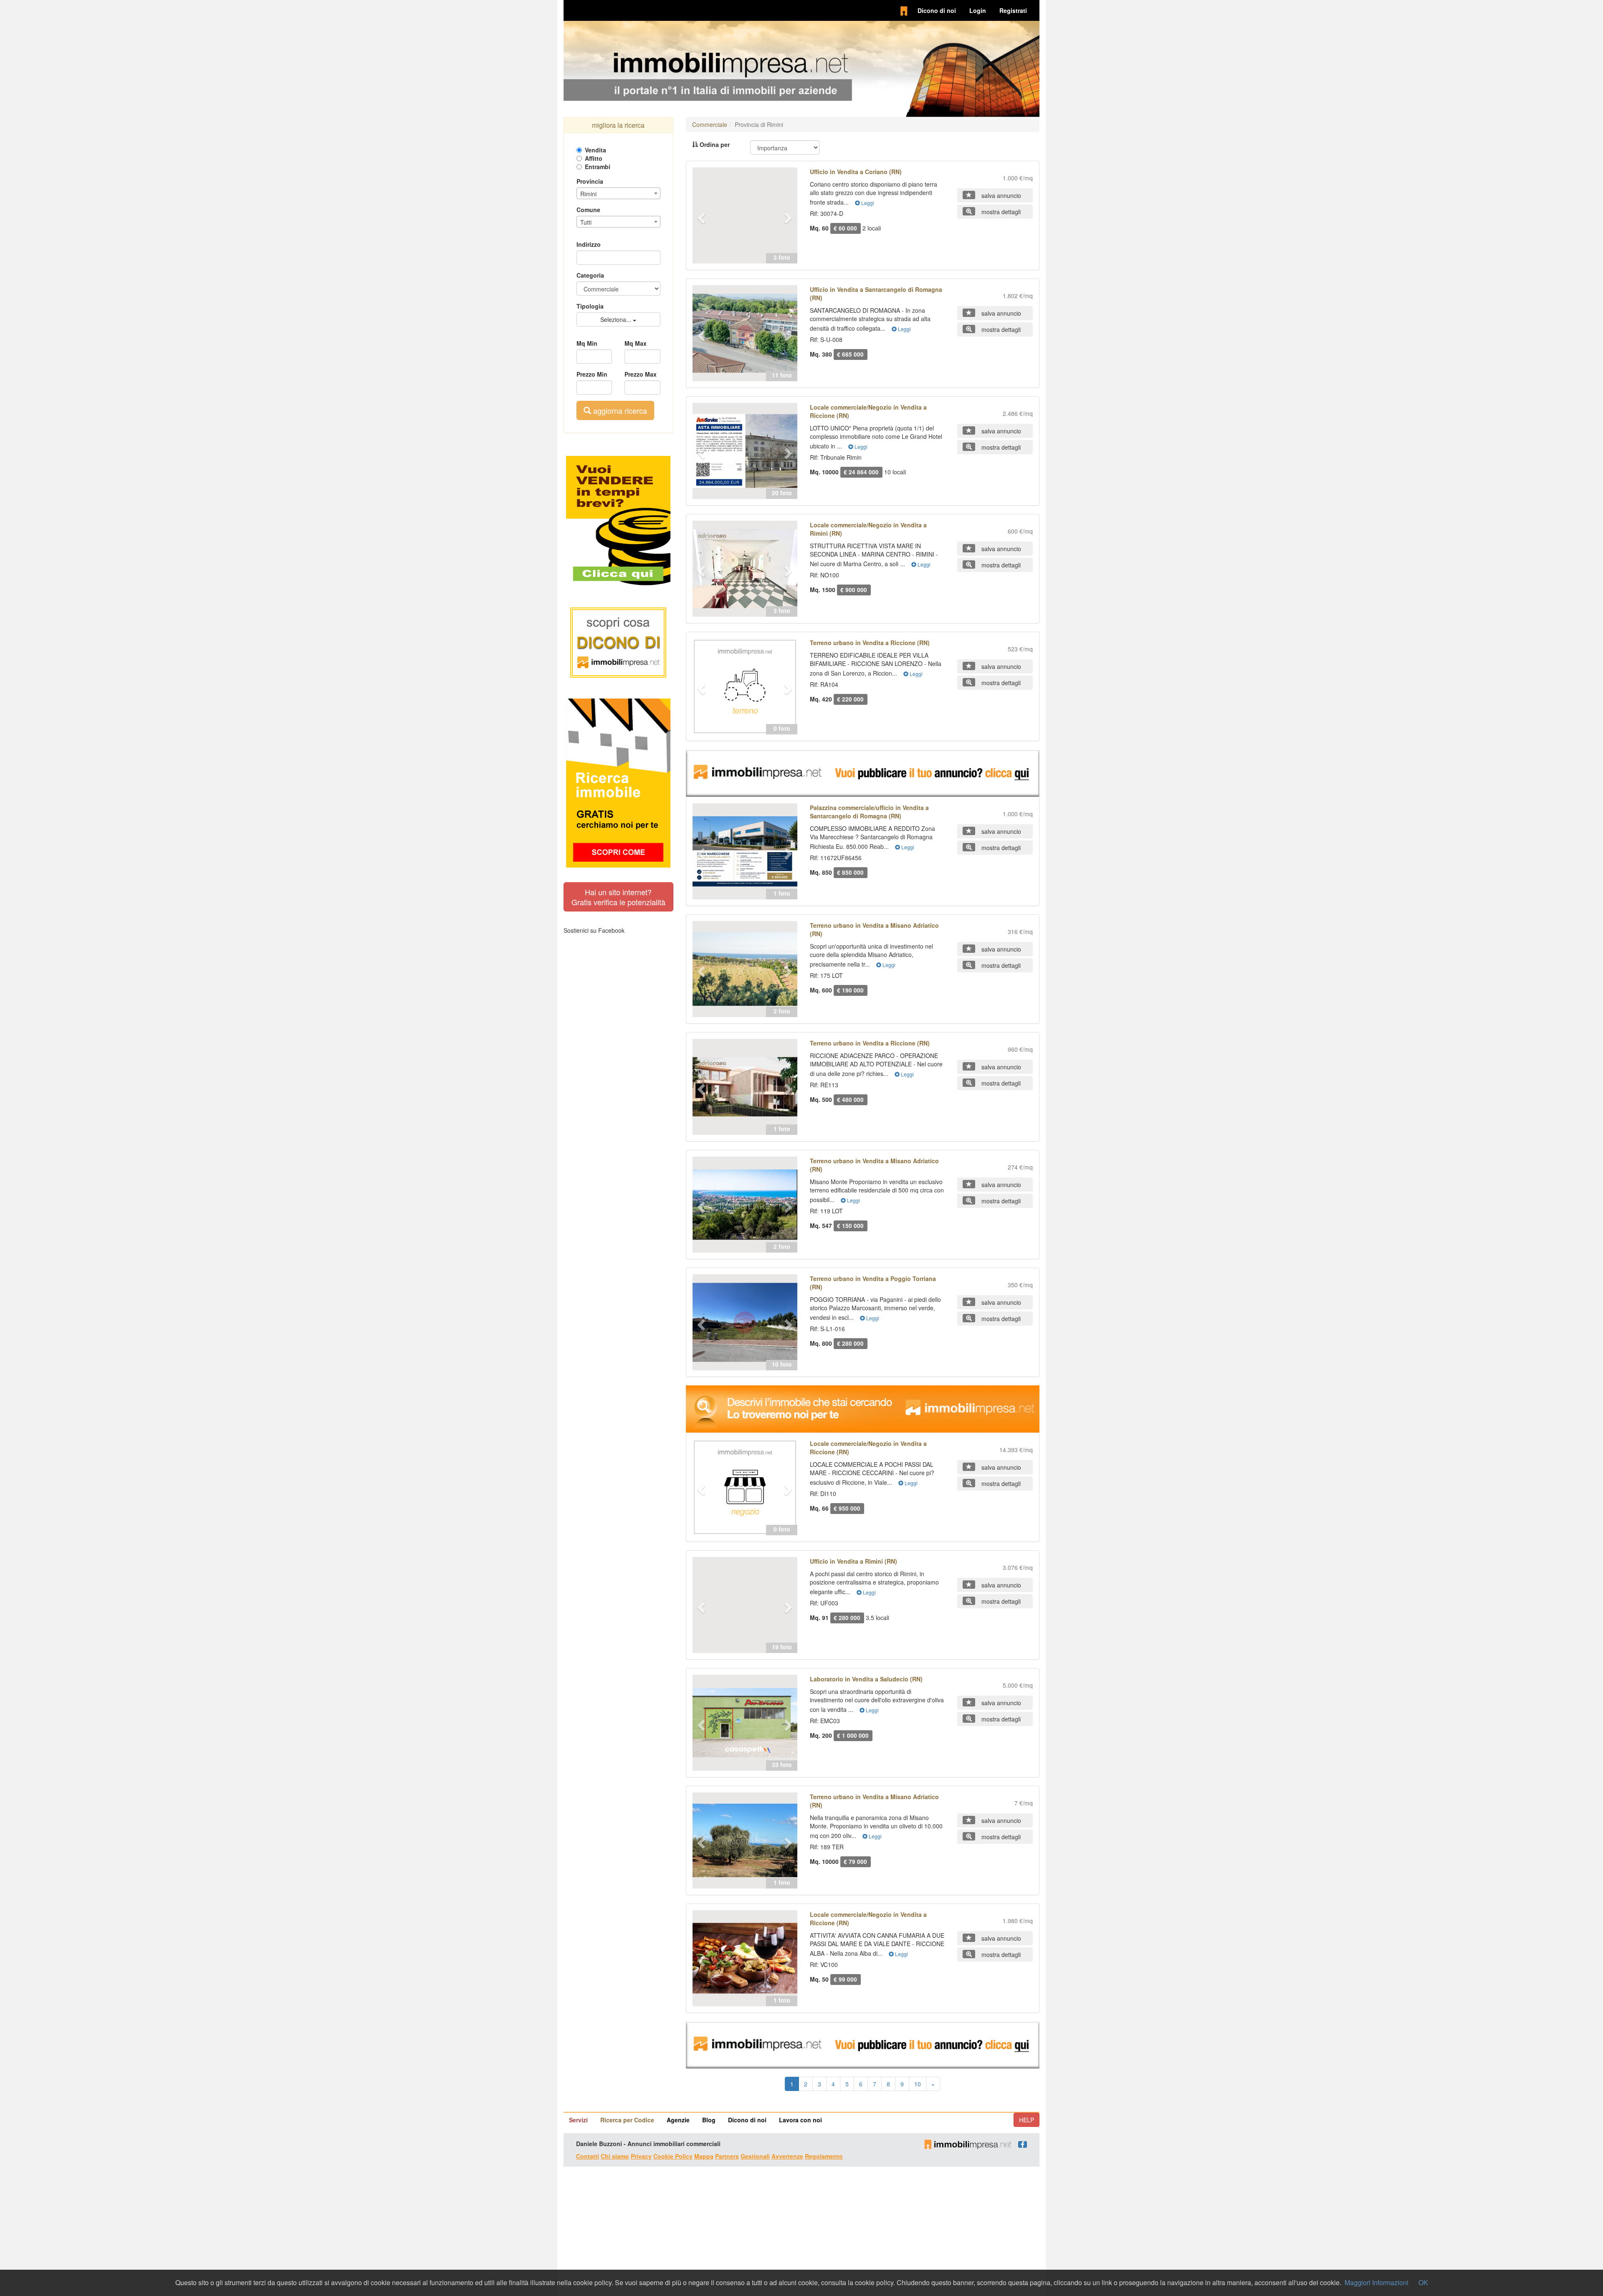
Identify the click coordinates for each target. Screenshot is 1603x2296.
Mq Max (636, 343)
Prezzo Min (592, 374)
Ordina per (714, 144)
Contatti (588, 2156)
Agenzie (678, 2120)
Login (978, 10)
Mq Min (587, 343)
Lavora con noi (800, 2120)
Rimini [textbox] (588, 194)
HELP (1027, 2120)
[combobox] (618, 193)
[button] (700, 215)
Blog (709, 2120)
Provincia (590, 181)
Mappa (704, 2156)
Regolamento (824, 2156)
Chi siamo (615, 2156)
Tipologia (590, 306)
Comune (588, 210)
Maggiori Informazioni (1377, 2282)
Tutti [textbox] (586, 222)
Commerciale (710, 124)
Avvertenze (787, 2156)
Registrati (1013, 10)
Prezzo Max (641, 374)
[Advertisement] (801, 2231)
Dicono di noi (937, 10)
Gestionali (755, 2156)
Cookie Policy (673, 2156)
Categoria (590, 275)
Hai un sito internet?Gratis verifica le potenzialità (618, 897)
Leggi (867, 203)
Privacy (641, 2156)
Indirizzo (589, 244)
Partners (727, 2156)
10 (918, 2084)
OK (1423, 2282)
